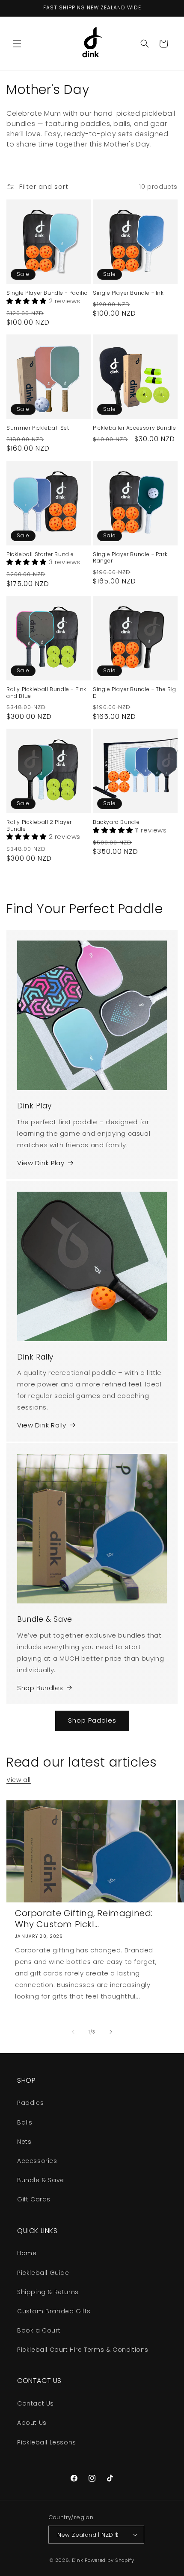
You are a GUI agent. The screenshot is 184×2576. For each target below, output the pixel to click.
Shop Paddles (92, 1720)
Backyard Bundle (116, 822)
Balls (25, 2122)
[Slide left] (73, 2032)
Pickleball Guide (43, 2273)
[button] (17, 44)
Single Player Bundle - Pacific (47, 293)
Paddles (30, 2103)
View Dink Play (41, 1163)
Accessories (37, 2161)
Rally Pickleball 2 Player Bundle (39, 825)
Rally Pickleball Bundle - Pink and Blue (46, 693)
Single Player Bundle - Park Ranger (130, 558)
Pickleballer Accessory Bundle (134, 428)
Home (27, 2253)
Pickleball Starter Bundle (40, 554)
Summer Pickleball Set (38, 428)
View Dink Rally (42, 1425)
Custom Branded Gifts (54, 2311)
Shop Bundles (40, 1688)
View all (19, 1780)
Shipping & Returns (48, 2292)
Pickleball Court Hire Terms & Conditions (83, 2350)
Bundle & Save (41, 2180)
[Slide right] (111, 2032)
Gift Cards (34, 2199)
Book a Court (39, 2330)
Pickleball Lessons (47, 2442)
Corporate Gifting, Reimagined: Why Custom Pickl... (84, 1919)
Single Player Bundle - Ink (128, 293)
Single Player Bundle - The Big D (135, 693)
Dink (78, 2560)
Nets (24, 2142)
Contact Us (36, 2403)
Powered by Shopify (110, 2560)
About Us (32, 2423)
